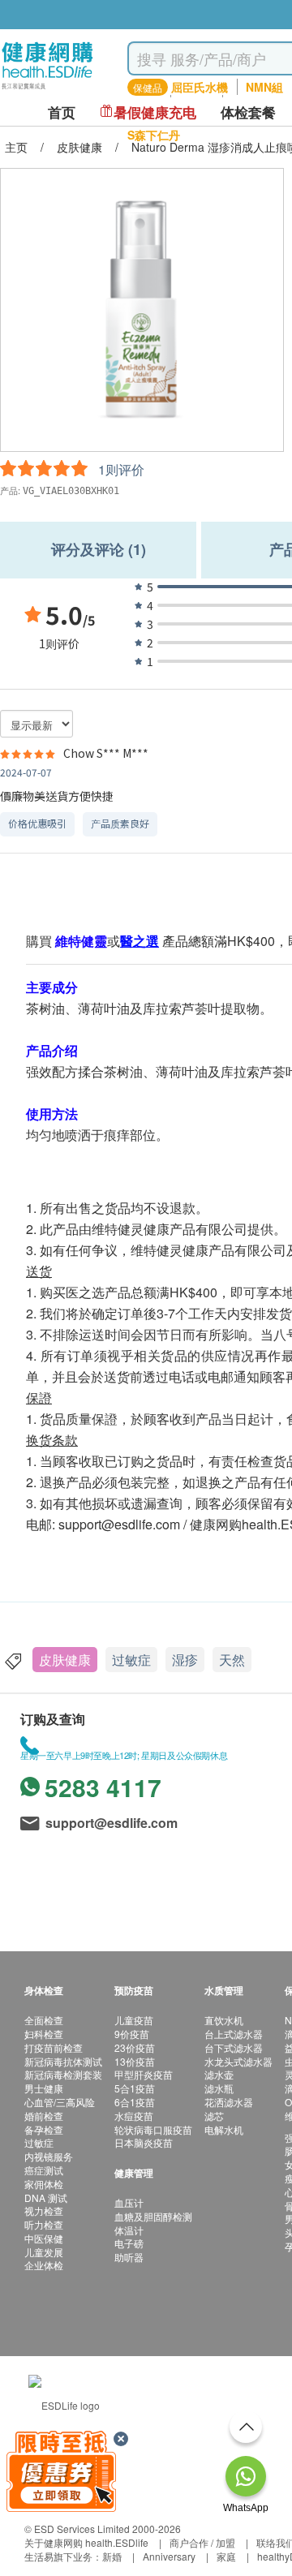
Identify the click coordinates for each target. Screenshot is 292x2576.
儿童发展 (44, 2252)
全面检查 (44, 2020)
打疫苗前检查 (54, 2047)
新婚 (112, 2556)
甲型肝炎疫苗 (144, 2074)
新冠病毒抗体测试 (63, 2061)
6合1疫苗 (135, 2102)
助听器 (129, 2257)
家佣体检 (44, 2184)
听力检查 (44, 2224)
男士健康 (44, 2088)
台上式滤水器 (234, 2034)
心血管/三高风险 (60, 2102)
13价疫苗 (135, 2061)
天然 (232, 1660)
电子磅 (129, 2243)
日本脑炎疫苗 (144, 2142)
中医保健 (44, 2238)
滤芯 (214, 2116)
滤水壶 (219, 2074)
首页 (62, 112)
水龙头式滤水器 (238, 2061)
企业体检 (44, 2265)
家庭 (226, 2556)
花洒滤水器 (229, 2102)
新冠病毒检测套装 (63, 2074)
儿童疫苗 (134, 2020)
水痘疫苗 (134, 2116)
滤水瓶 (219, 2088)
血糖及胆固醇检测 (153, 2216)
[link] (64, 2403)
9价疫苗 (132, 2034)
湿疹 (185, 1660)
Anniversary (169, 2556)
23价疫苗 (135, 2047)
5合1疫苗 (135, 2088)
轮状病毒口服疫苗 (153, 2129)
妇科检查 (44, 2034)
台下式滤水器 (234, 2047)
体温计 (129, 2230)
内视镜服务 (49, 2156)
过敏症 (131, 1660)
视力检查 (44, 2210)
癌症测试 (44, 2170)
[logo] (47, 90)
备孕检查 (44, 2129)
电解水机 (224, 2129)
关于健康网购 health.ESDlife (86, 2542)
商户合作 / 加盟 (202, 2542)
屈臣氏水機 (200, 87)
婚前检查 (44, 2116)
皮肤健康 (65, 1660)
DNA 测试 (46, 2198)
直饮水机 (224, 2020)
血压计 (129, 2202)
